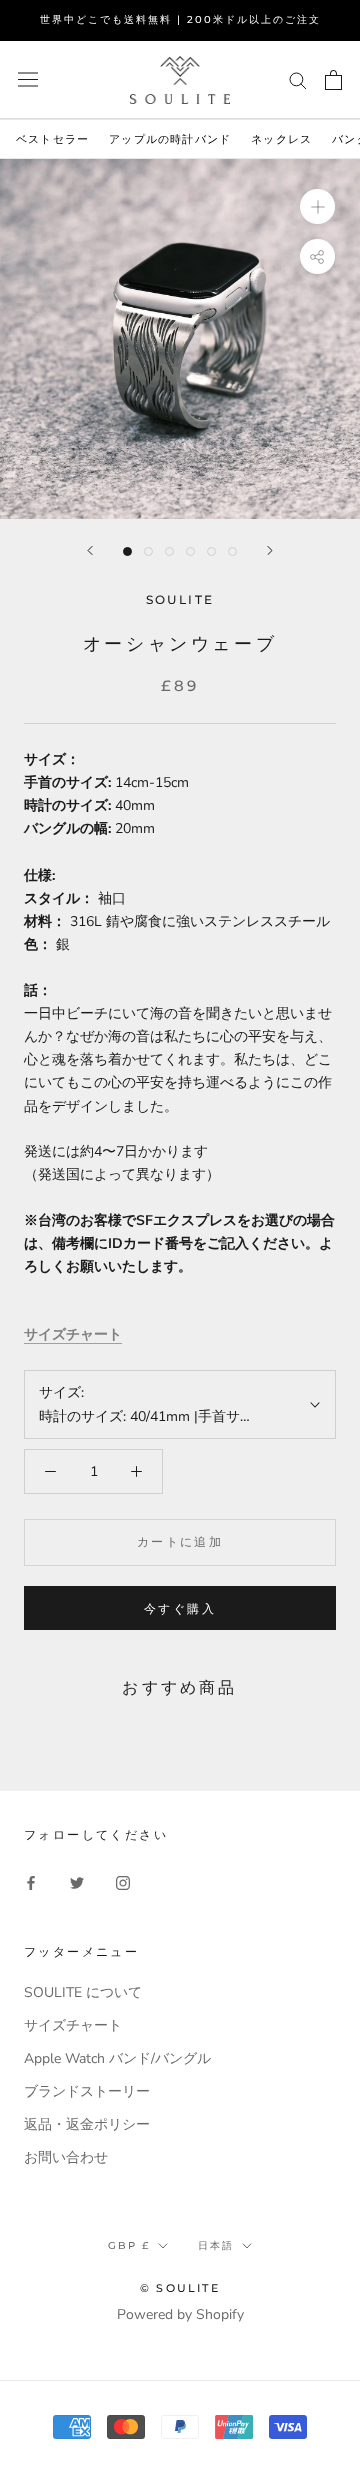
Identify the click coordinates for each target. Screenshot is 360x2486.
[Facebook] (31, 1882)
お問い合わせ (66, 2157)
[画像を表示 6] (232, 551)
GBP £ (129, 2245)
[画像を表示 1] (127, 551)
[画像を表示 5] (211, 551)
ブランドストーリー (87, 2091)
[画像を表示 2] (148, 551)
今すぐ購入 (180, 1608)
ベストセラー (52, 139)
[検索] (298, 79)
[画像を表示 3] (169, 551)
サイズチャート (73, 1334)
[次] (270, 550)
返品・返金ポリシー (87, 2124)
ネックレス (281, 139)
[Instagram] (123, 1882)
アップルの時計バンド (170, 139)
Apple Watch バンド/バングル (117, 2058)
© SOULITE (180, 2288)
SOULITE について (83, 1992)
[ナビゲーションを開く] (28, 79)
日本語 (216, 2245)
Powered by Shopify (180, 2314)
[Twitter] (77, 1882)
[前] (90, 550)
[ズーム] (317, 206)
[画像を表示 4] (190, 551)
